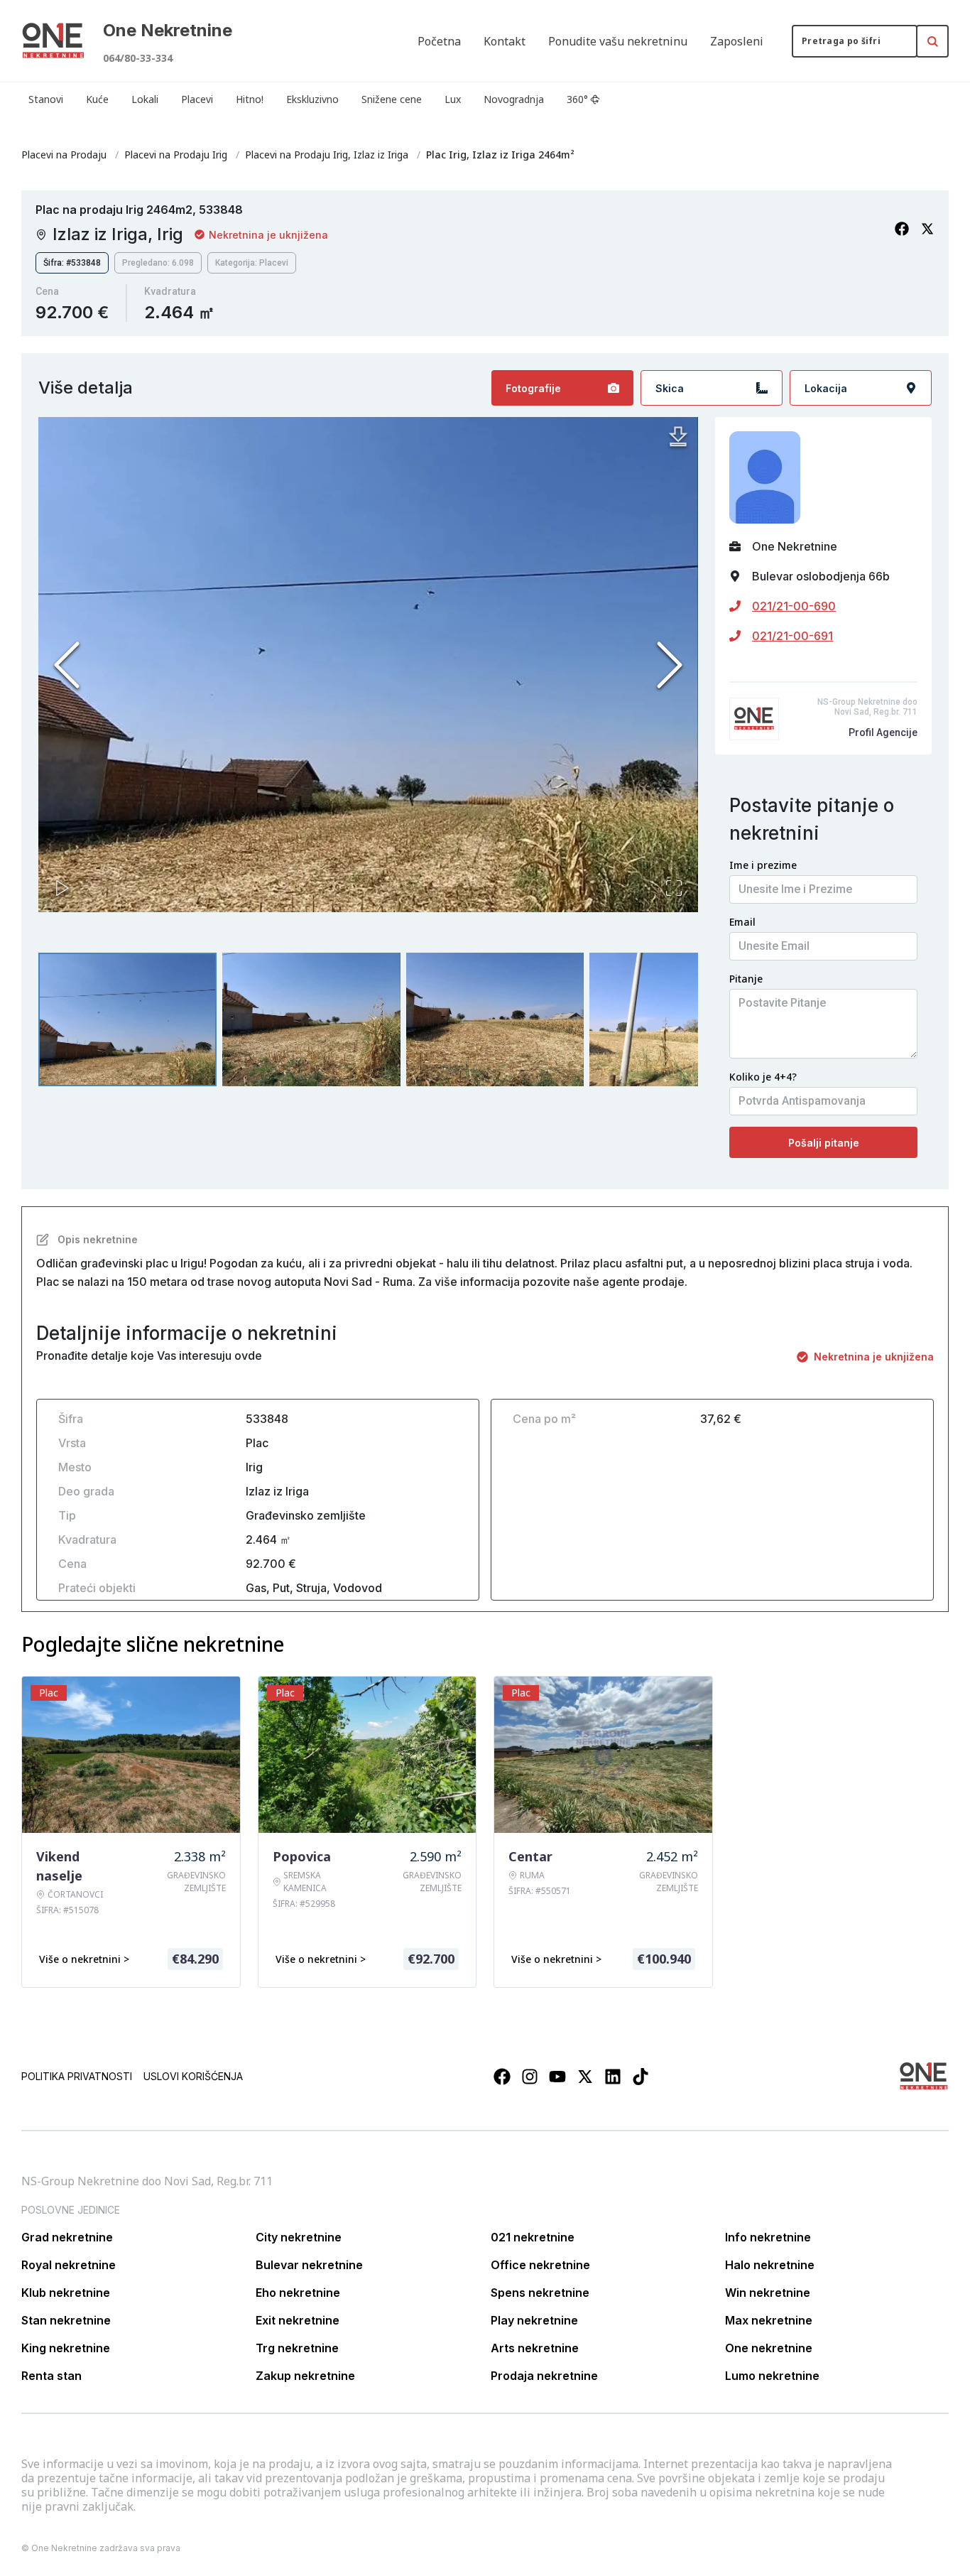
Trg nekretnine (297, 2348)
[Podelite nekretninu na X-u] (927, 229)
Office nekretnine (540, 2265)
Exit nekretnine (298, 2320)
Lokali (145, 99)
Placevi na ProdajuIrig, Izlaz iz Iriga (327, 155)
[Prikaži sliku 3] (495, 1019)
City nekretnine (299, 2237)
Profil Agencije (883, 732)
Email (742, 922)
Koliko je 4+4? (763, 1077)
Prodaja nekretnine (544, 2376)
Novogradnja (514, 99)
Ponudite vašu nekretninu (618, 41)
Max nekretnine (769, 2320)
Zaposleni (737, 41)
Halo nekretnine (770, 2265)
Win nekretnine (768, 2293)
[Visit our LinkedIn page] (613, 2077)
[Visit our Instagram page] (530, 2077)
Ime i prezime (763, 865)
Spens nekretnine (540, 2293)
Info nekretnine (768, 2237)
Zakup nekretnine (305, 2376)
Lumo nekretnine (772, 2376)
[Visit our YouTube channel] (557, 2077)
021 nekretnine (533, 2237)
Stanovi (46, 99)
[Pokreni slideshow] (62, 888)
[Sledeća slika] (670, 665)
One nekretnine (769, 2348)
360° (577, 99)
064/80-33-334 (138, 58)
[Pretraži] (932, 41)
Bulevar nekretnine (309, 2265)
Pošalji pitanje (824, 1143)
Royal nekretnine (69, 2265)
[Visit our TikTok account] (641, 2077)
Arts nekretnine (535, 2348)
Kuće (97, 99)
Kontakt (505, 41)
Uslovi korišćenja (193, 2076)
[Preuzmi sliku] (678, 437)
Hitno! (250, 99)
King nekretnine (66, 2348)
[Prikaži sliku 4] (679, 1019)
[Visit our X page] (585, 2077)
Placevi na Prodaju (64, 155)
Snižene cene (392, 99)
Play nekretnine (534, 2320)
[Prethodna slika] (67, 665)
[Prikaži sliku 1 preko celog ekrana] (368, 678)
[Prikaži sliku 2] (311, 1019)
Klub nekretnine (66, 2293)
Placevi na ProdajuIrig (176, 155)
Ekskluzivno (312, 99)
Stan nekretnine (66, 2320)
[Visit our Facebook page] (502, 2077)
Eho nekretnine (298, 2293)
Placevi (197, 99)
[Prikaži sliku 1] (127, 1019)
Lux (453, 99)
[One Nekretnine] (53, 41)
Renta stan (51, 2376)
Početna (439, 41)
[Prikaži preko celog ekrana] (674, 888)
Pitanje (746, 979)
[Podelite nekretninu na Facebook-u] (902, 229)
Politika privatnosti (77, 2076)
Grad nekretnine (67, 2237)
